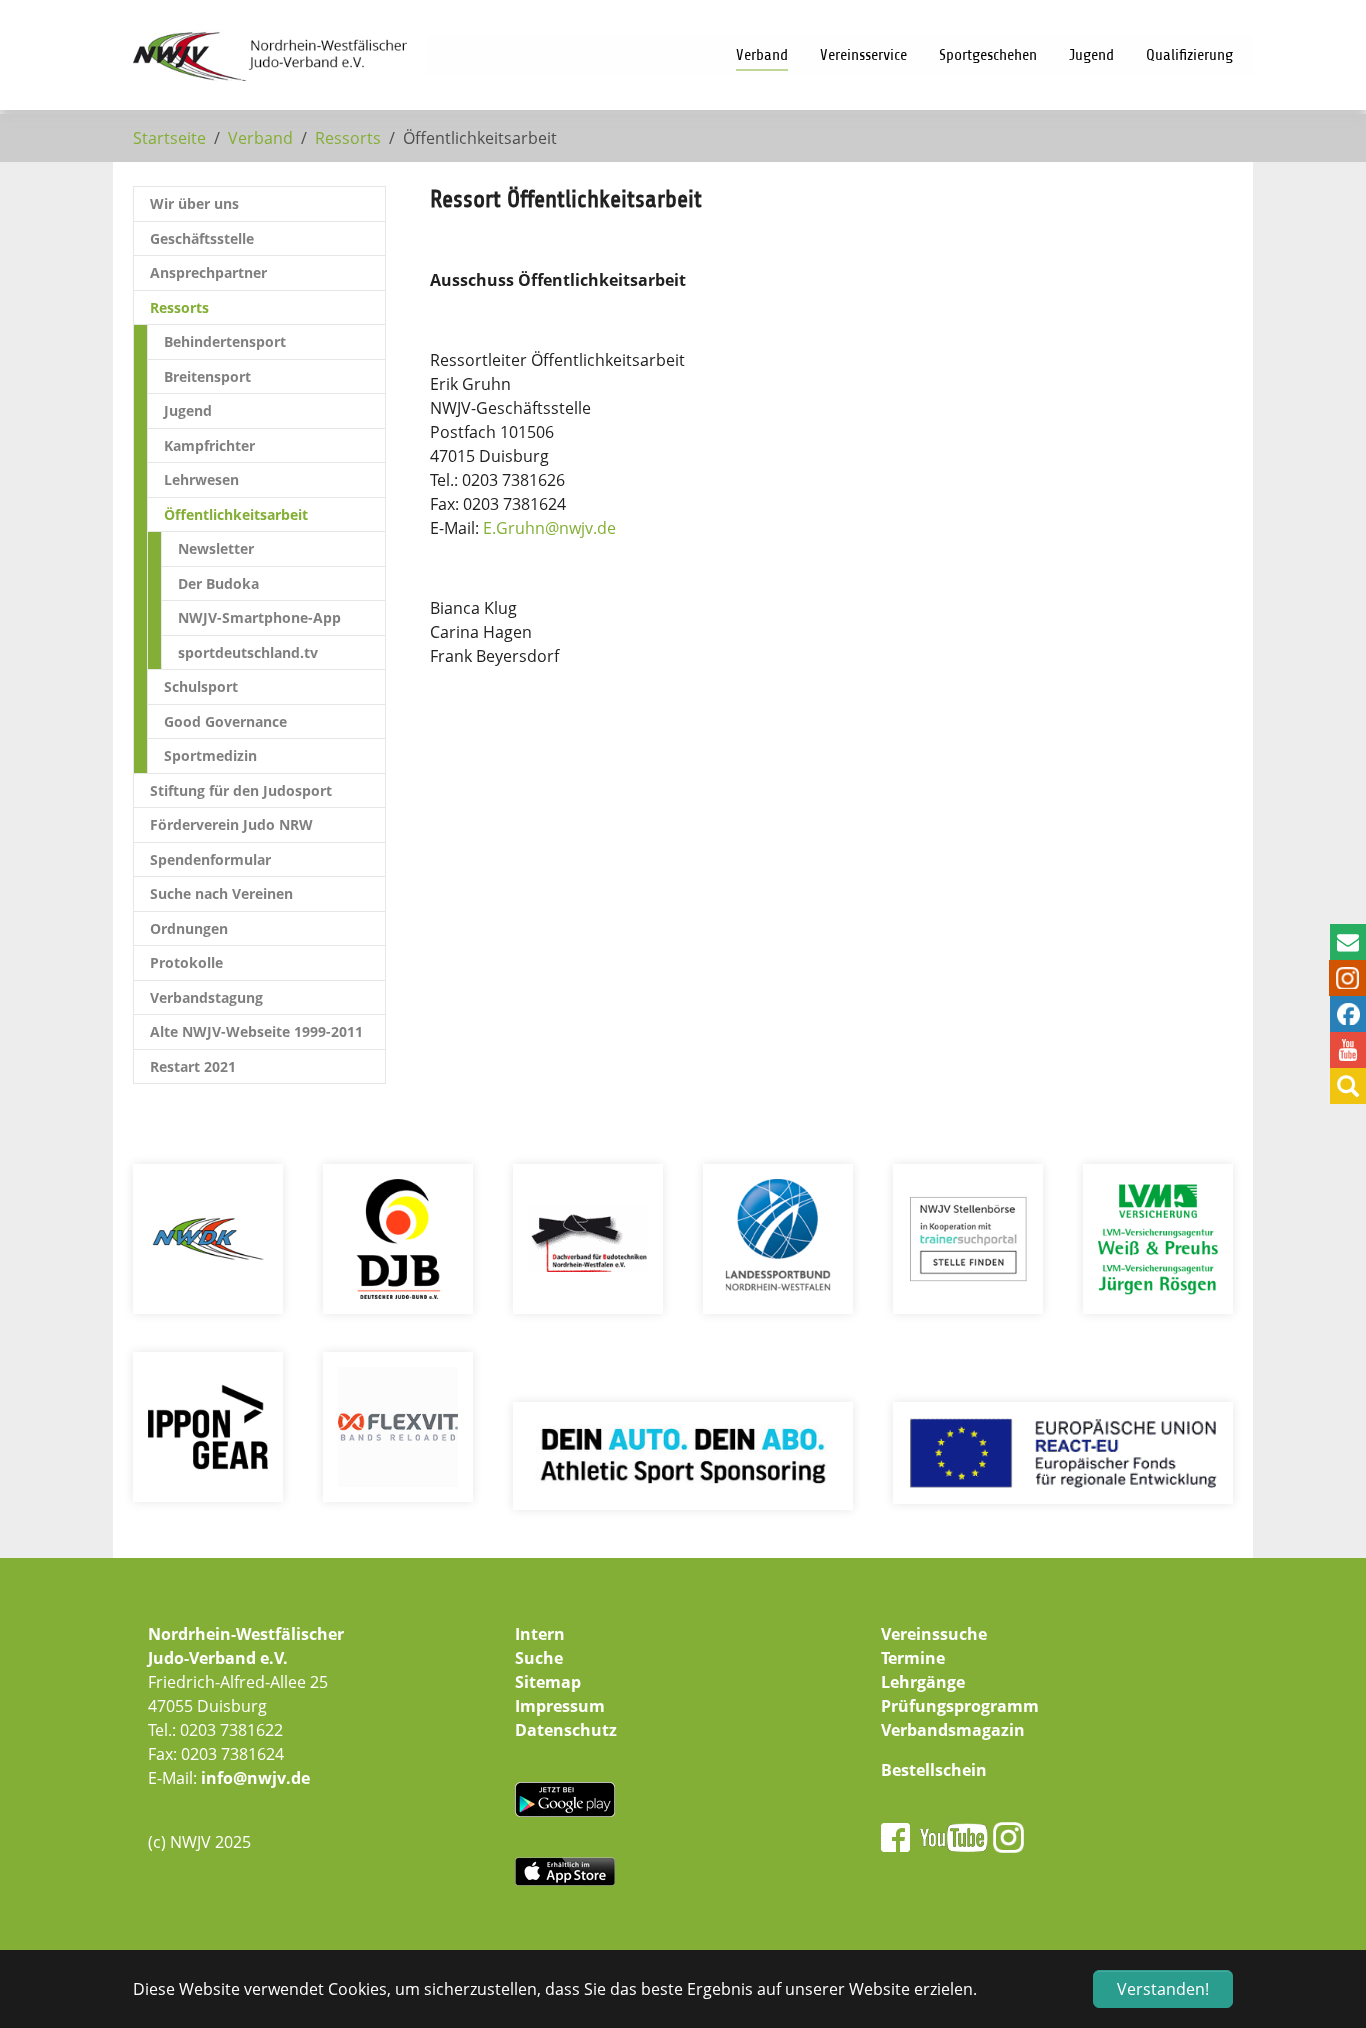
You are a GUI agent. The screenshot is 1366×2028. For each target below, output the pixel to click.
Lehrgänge (923, 1682)
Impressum (560, 1706)
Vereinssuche (934, 1634)
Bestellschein (934, 1770)
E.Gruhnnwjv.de (549, 528)
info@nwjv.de (255, 1778)
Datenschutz (566, 1730)
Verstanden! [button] (1163, 1989)
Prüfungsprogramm (960, 1706)
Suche (539, 1658)
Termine (913, 1658)
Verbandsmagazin (953, 1730)
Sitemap (548, 1682)
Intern (540, 1634)
